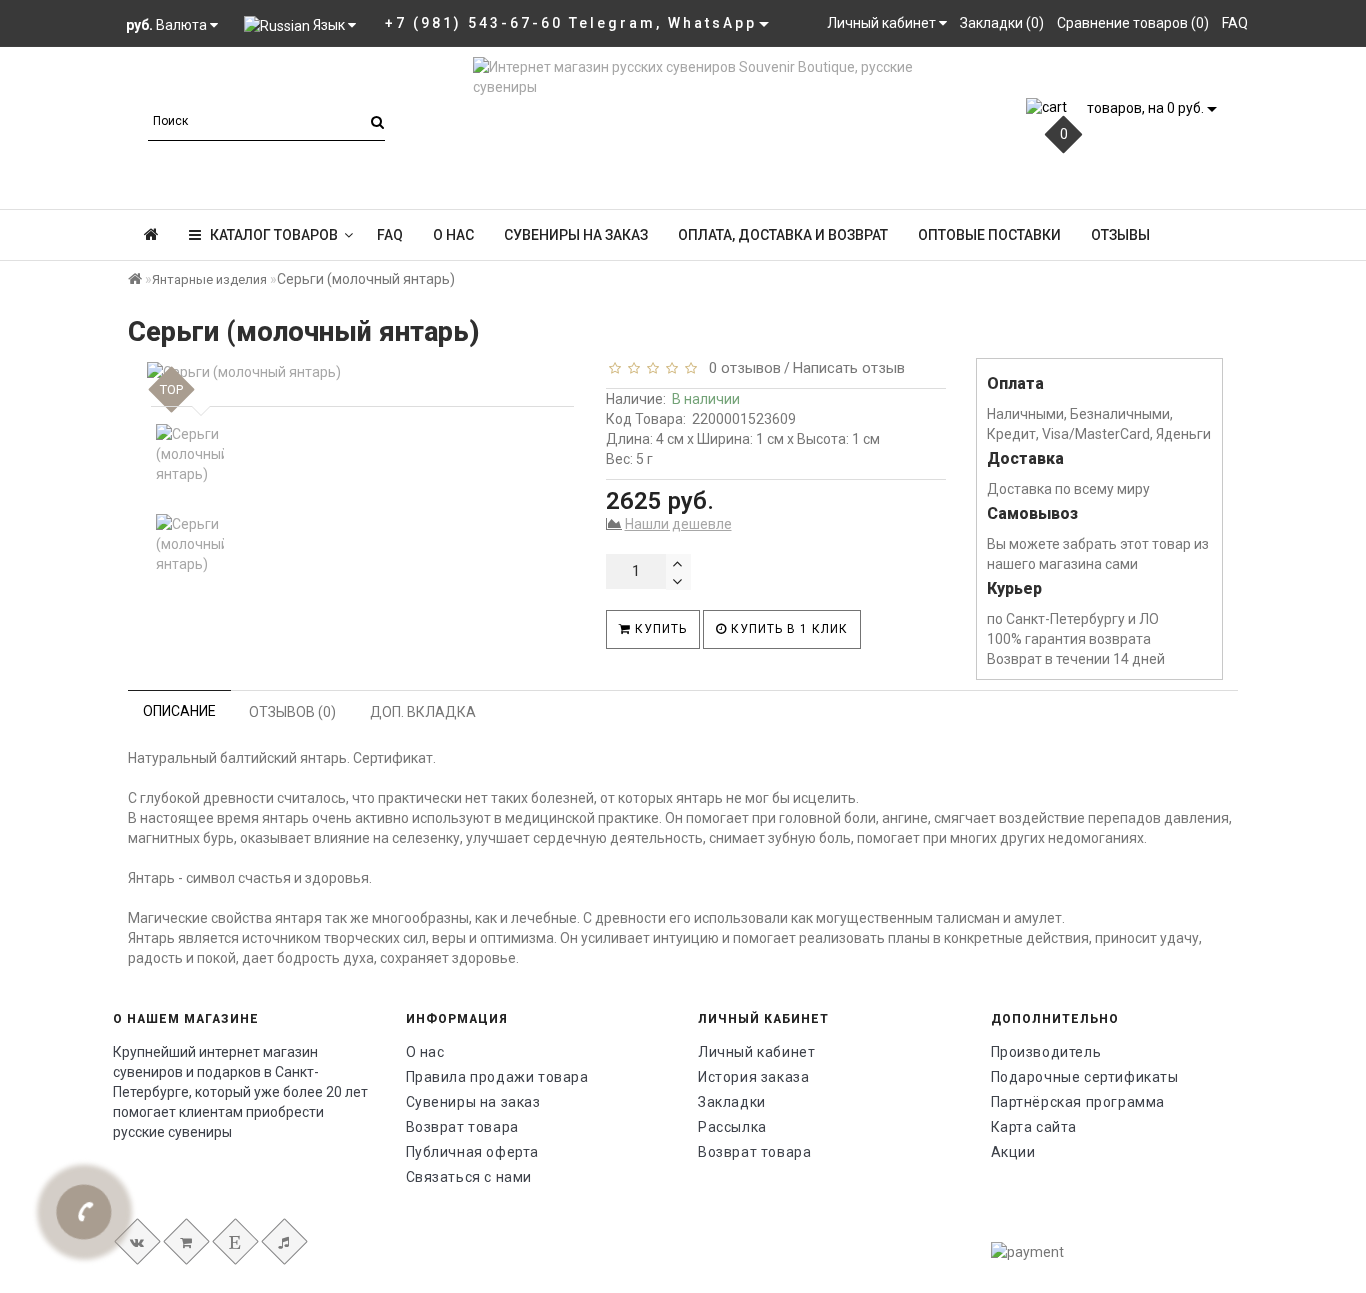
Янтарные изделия (209, 279)
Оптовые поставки (989, 235)
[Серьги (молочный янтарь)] (358, 372)
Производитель (1046, 1052)
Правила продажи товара (497, 1077)
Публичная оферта (473, 1152)
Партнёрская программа (1078, 1102)
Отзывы (1120, 235)
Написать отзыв (849, 368)
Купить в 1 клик (787, 629)
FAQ (390, 235)
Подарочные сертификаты (1085, 1077)
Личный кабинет (756, 1052)
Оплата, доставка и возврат (783, 235)
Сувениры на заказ (576, 235)
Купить (659, 629)
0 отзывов (741, 368)
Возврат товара (462, 1127)
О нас (453, 235)
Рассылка (732, 1127)
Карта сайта (1034, 1127)
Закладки (732, 1102)
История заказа (753, 1077)
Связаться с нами (469, 1177)
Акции (1013, 1152)
